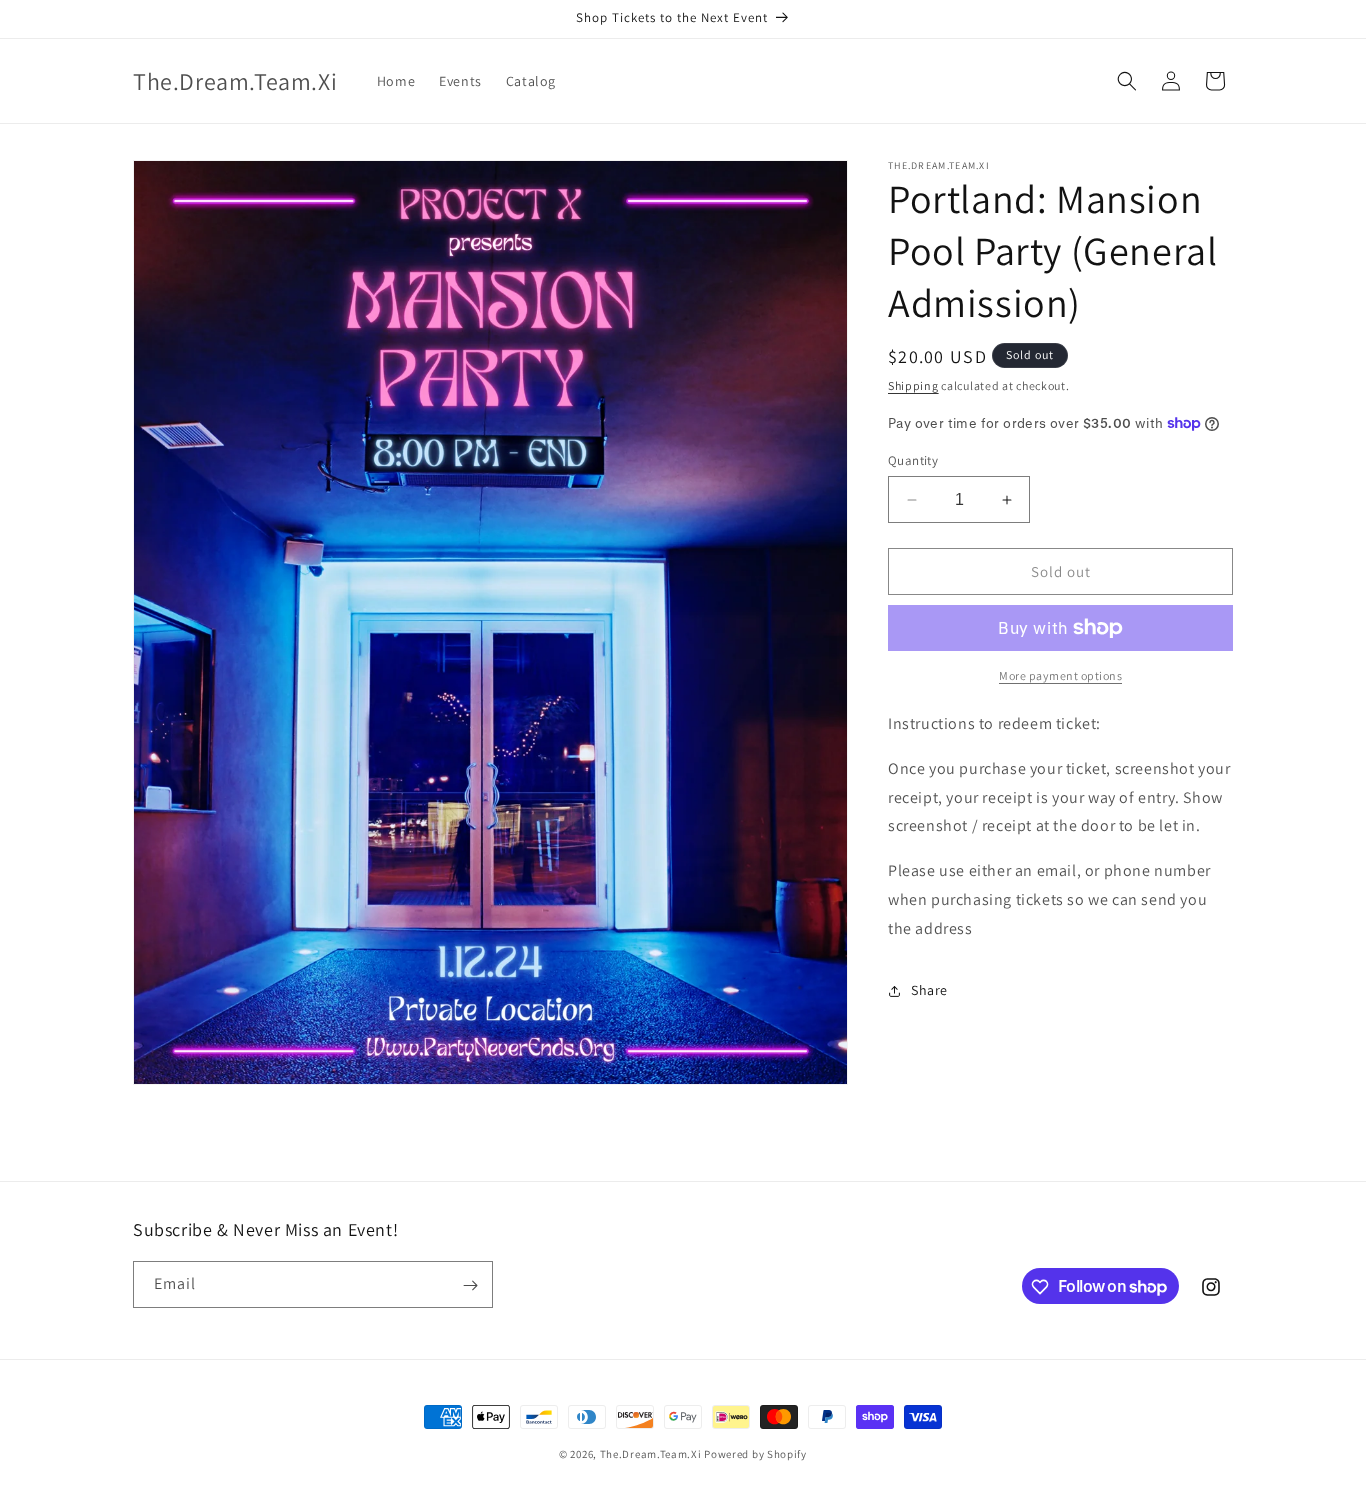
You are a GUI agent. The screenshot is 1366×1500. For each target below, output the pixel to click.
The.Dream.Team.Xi (651, 1454)
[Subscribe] (470, 1285)
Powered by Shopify (755, 1454)
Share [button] (929, 990)
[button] (1127, 81)
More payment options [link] (1060, 675)
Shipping (913, 385)
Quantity (913, 460)
